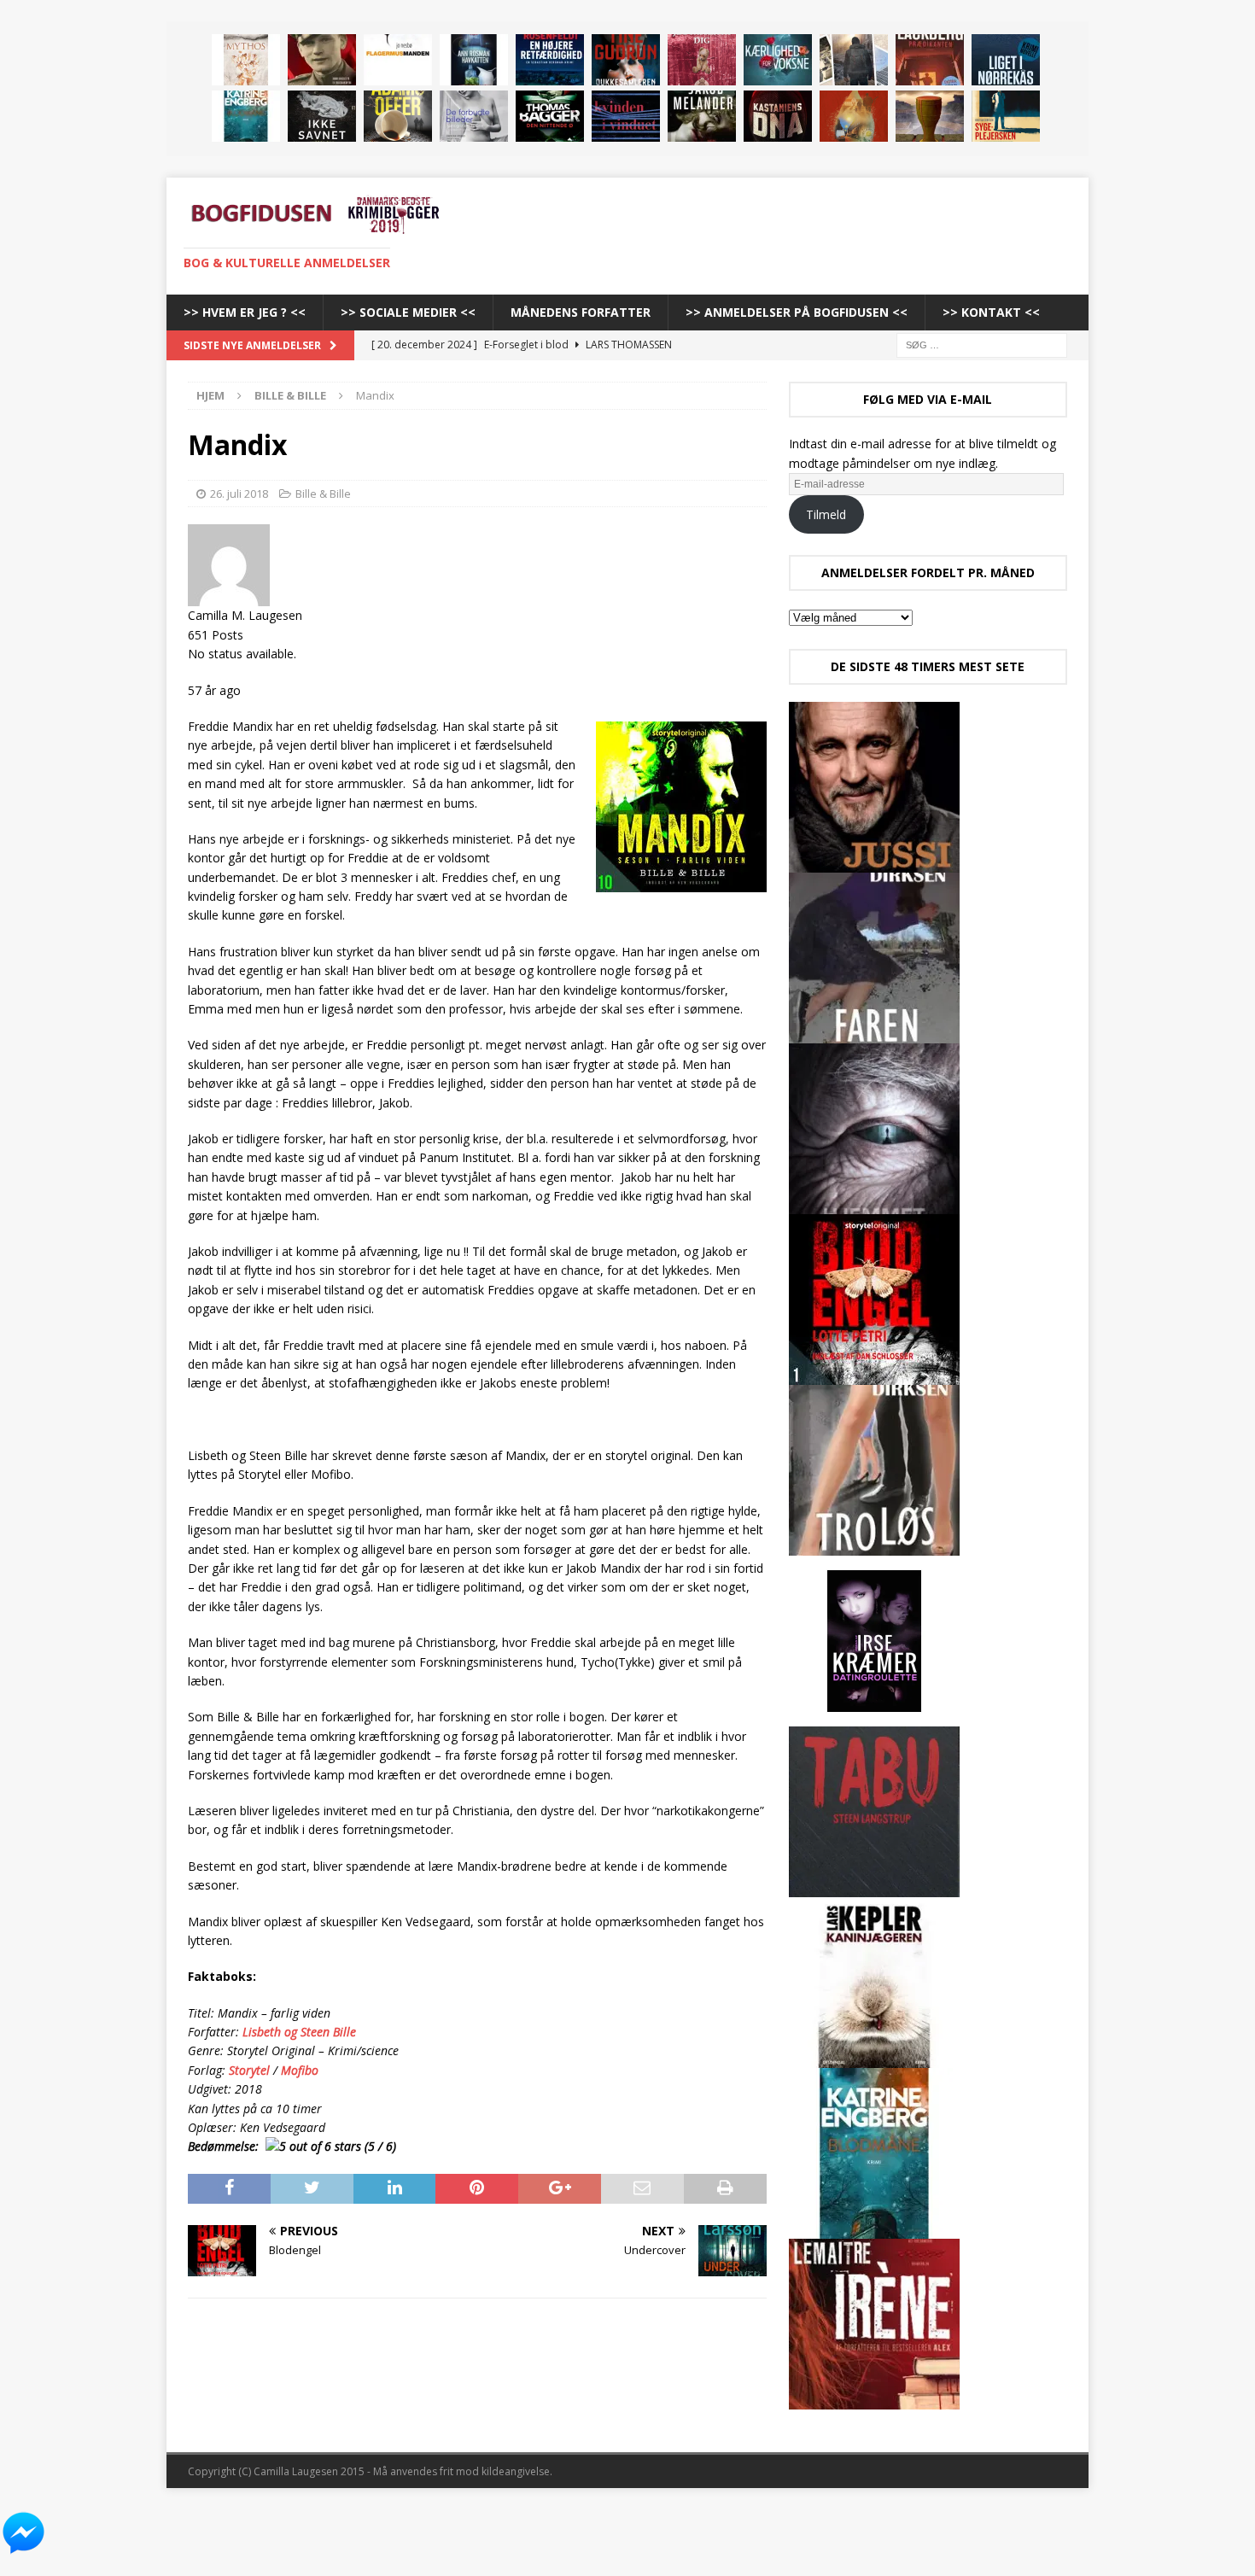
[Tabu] (874, 1887)
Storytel (248, 2070)
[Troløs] (874, 1546)
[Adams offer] (398, 116)
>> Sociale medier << (408, 312)
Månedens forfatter (581, 312)
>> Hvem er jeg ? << (245, 312)
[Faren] (874, 1034)
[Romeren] (930, 116)
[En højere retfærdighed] (550, 60)
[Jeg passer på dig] (702, 60)
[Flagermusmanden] (398, 60)
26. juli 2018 (239, 494)
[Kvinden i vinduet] (626, 116)
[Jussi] (874, 863)
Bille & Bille (323, 494)
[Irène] (874, 2400)
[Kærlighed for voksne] (778, 60)
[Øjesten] (702, 116)
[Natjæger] (854, 116)
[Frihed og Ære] (322, 60)
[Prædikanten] (930, 60)
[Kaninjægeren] (874, 2058)
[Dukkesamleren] (626, 60)
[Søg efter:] (982, 344)
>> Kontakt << (991, 312)
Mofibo (300, 2070)
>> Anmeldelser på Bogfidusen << (797, 312)
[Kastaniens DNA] (778, 116)
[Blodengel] (874, 1375)
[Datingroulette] (874, 1717)
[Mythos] (246, 60)
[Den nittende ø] (550, 116)
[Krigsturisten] (854, 60)
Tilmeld (826, 514)
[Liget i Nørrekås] (1006, 60)
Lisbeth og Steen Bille (299, 2032)
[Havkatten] (474, 60)
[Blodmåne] (246, 116)
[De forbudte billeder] (474, 116)
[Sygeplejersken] (1006, 116)
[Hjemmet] (874, 1204)
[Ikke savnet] (322, 116)
